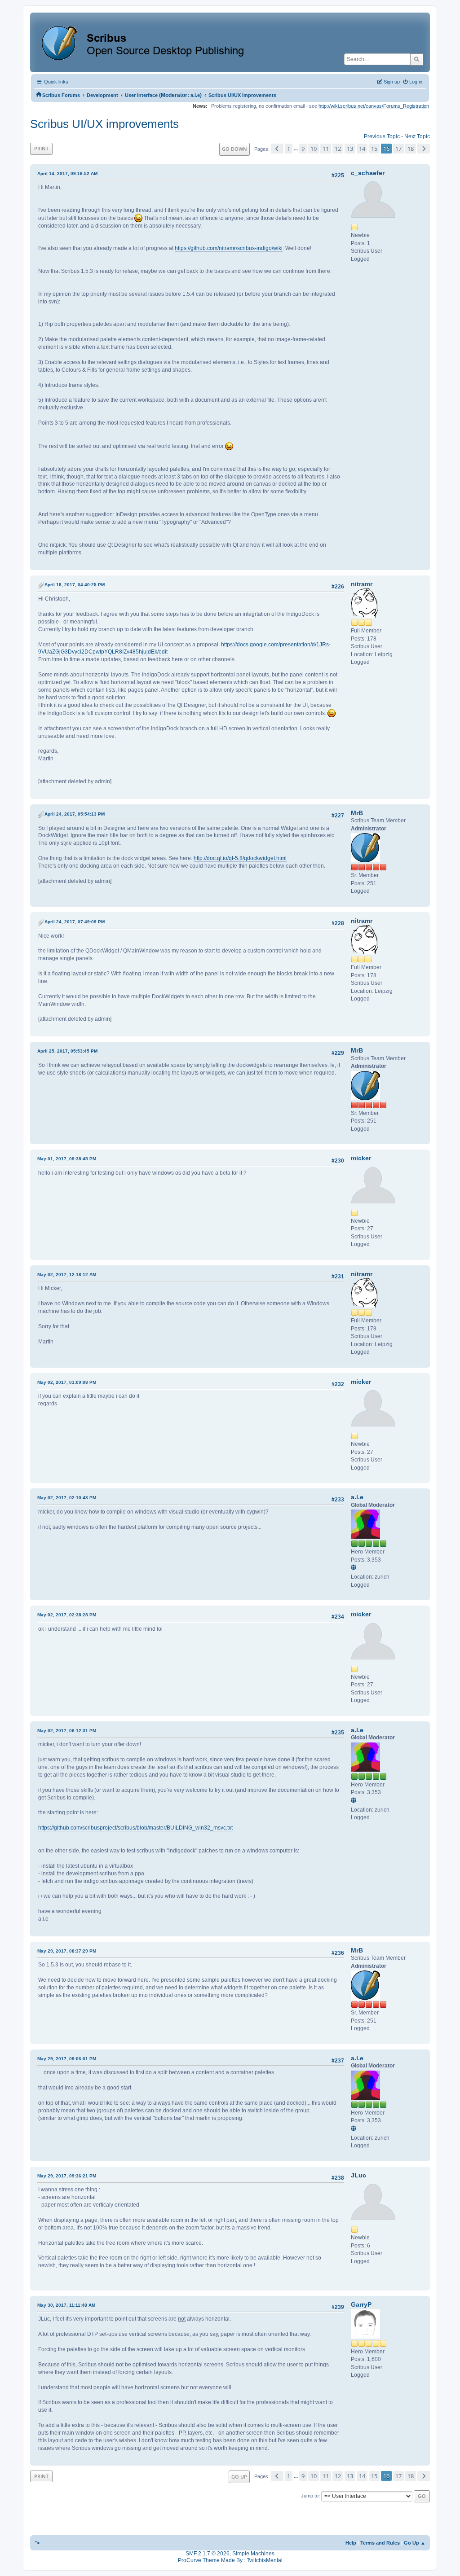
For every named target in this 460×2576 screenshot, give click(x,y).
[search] (417, 59)
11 (326, 149)
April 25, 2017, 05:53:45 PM (67, 1051)
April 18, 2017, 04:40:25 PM (75, 585)
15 (374, 149)
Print (41, 148)
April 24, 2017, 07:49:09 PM (75, 922)
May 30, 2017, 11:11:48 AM (66, 2305)
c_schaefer (368, 173)
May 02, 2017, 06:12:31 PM (67, 1731)
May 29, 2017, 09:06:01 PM (67, 2059)
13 (350, 149)
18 (411, 149)
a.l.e (195, 95)
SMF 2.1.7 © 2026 (208, 2554)
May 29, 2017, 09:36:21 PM (67, 2176)
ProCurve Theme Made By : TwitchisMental (230, 2560)
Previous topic (382, 136)
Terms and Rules (380, 2543)
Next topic (417, 136)
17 (398, 149)
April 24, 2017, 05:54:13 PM (75, 814)
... (296, 149)
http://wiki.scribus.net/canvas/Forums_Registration (374, 106)
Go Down (234, 149)
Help (351, 2543)
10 (314, 149)
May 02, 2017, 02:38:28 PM (67, 1615)
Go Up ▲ (415, 2543)
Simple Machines (253, 2554)
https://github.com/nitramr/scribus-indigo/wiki (229, 248)
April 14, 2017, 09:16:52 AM (67, 173)
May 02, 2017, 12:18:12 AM (67, 1275)
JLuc (358, 2175)
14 (362, 149)
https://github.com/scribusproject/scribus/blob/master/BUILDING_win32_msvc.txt (135, 1828)
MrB (357, 813)
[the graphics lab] (355, 1568)
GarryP (361, 2304)
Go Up (239, 2477)
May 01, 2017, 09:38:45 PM (67, 1159)
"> (37, 2543)
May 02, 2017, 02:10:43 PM (67, 1498)
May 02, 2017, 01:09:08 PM (67, 1382)
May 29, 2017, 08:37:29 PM (67, 1951)
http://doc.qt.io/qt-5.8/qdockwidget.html (240, 858)
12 (338, 149)
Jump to (310, 2496)
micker (361, 1158)
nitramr (362, 584)
